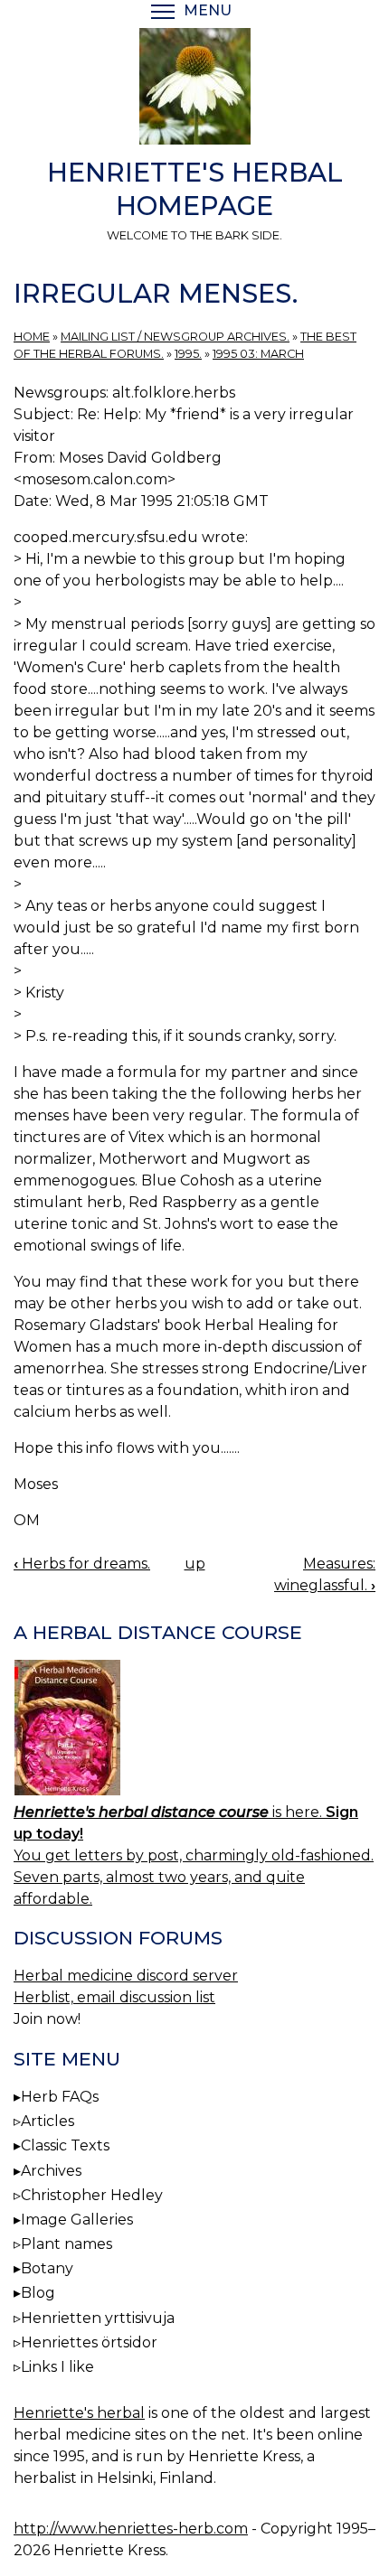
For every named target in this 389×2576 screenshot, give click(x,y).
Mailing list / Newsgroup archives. (175, 337)
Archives (51, 2171)
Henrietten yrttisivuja (98, 2318)
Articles (47, 2121)
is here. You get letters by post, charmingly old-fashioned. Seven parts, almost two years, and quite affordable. (194, 1855)
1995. (188, 354)
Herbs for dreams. (82, 1564)
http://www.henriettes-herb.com (131, 2529)
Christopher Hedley (92, 2195)
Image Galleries (77, 2220)
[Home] (194, 89)
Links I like (57, 2367)
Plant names (66, 2244)
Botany (47, 2268)
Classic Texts (65, 2145)
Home (32, 337)
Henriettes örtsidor (89, 2342)
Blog (38, 2293)
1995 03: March (258, 354)
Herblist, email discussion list (114, 1997)
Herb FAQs (60, 2097)
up (195, 1564)
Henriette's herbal (79, 2413)
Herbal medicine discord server (126, 1976)
